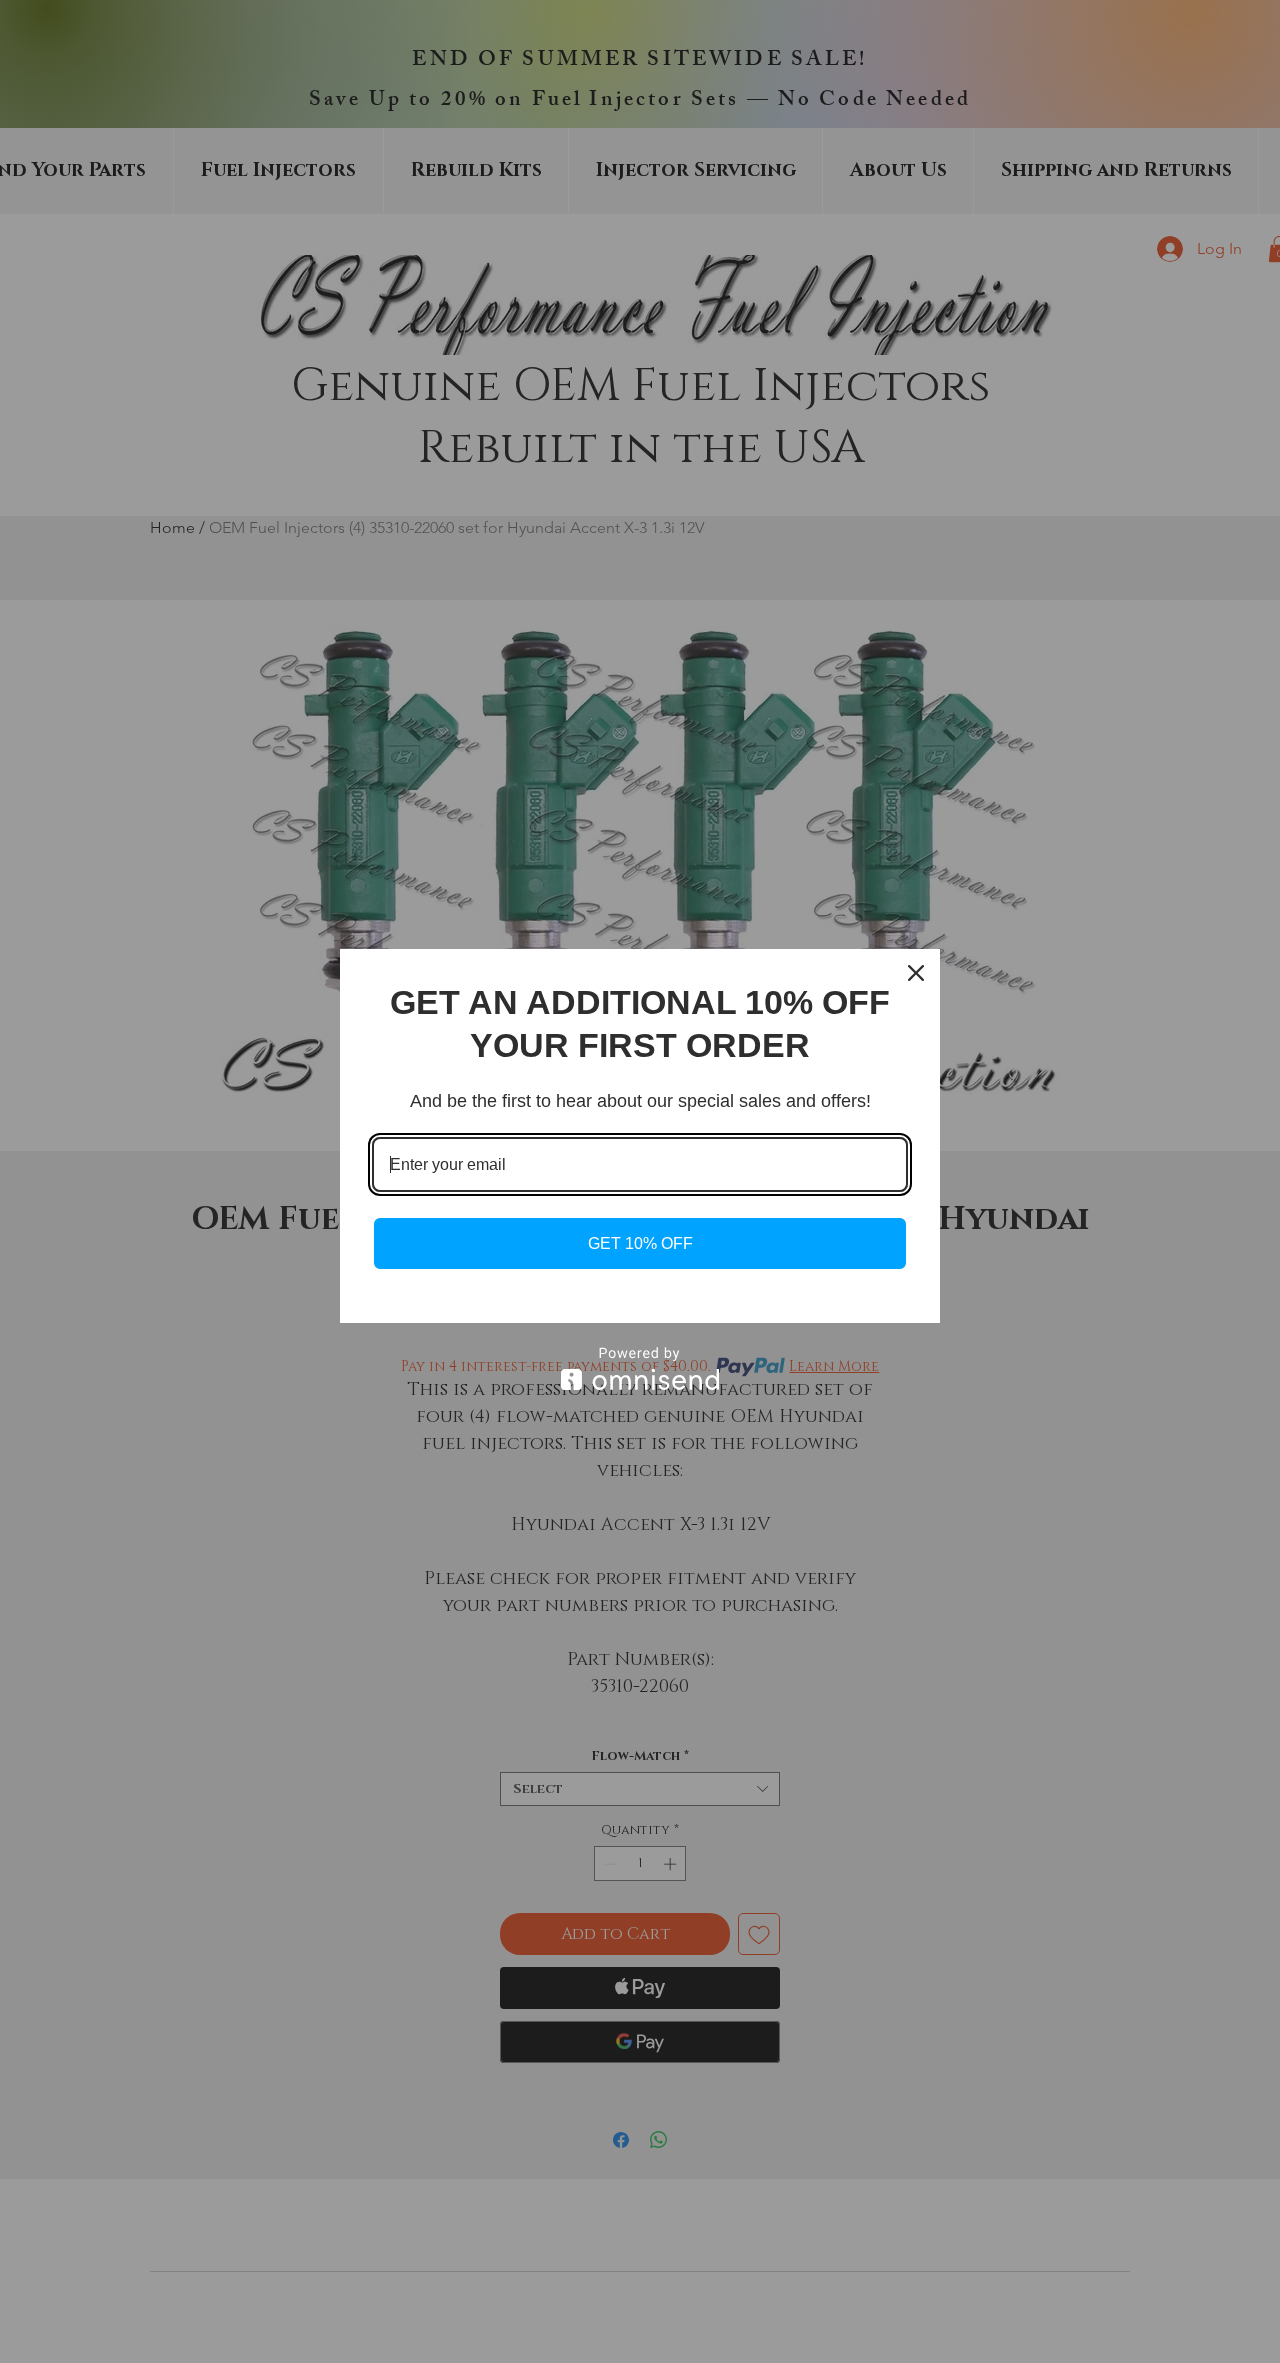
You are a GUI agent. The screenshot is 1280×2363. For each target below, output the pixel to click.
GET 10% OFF (640, 1243)
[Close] (916, 973)
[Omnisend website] (640, 1368)
